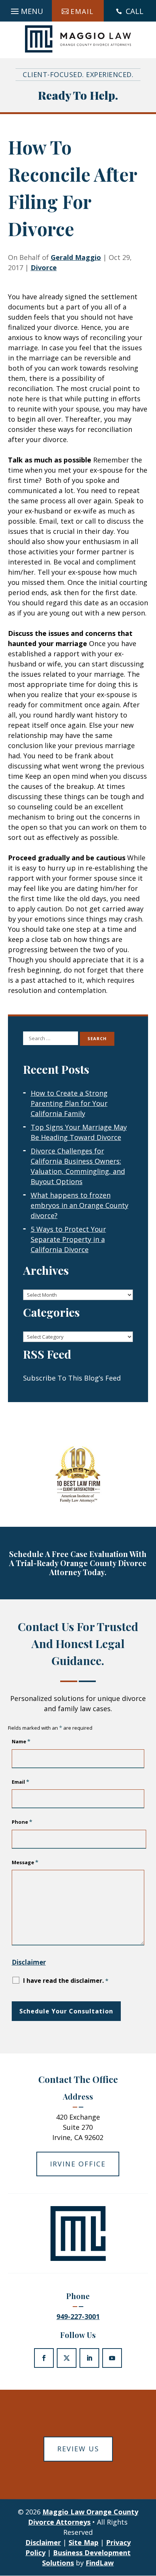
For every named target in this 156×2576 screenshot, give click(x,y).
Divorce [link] (44, 267)
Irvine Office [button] (78, 2164)
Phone (22, 1822)
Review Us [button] (78, 2449)
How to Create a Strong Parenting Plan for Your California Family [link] (69, 1103)
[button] (26, 9)
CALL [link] (135, 11)
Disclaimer (29, 1962)
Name (21, 1741)
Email (20, 1782)
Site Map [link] (83, 2542)
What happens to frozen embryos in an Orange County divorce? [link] (80, 1205)
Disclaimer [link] (43, 2542)
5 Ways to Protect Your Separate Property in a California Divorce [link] (68, 1239)
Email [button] (82, 11)
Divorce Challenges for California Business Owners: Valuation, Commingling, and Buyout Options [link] (78, 1166)
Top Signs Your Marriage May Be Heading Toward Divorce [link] (79, 1132)
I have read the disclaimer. (66, 1981)
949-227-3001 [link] (78, 2316)
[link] (78, 39)
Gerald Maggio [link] (76, 257)
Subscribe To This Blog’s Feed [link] (72, 1378)
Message (25, 1862)
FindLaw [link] (100, 2563)
